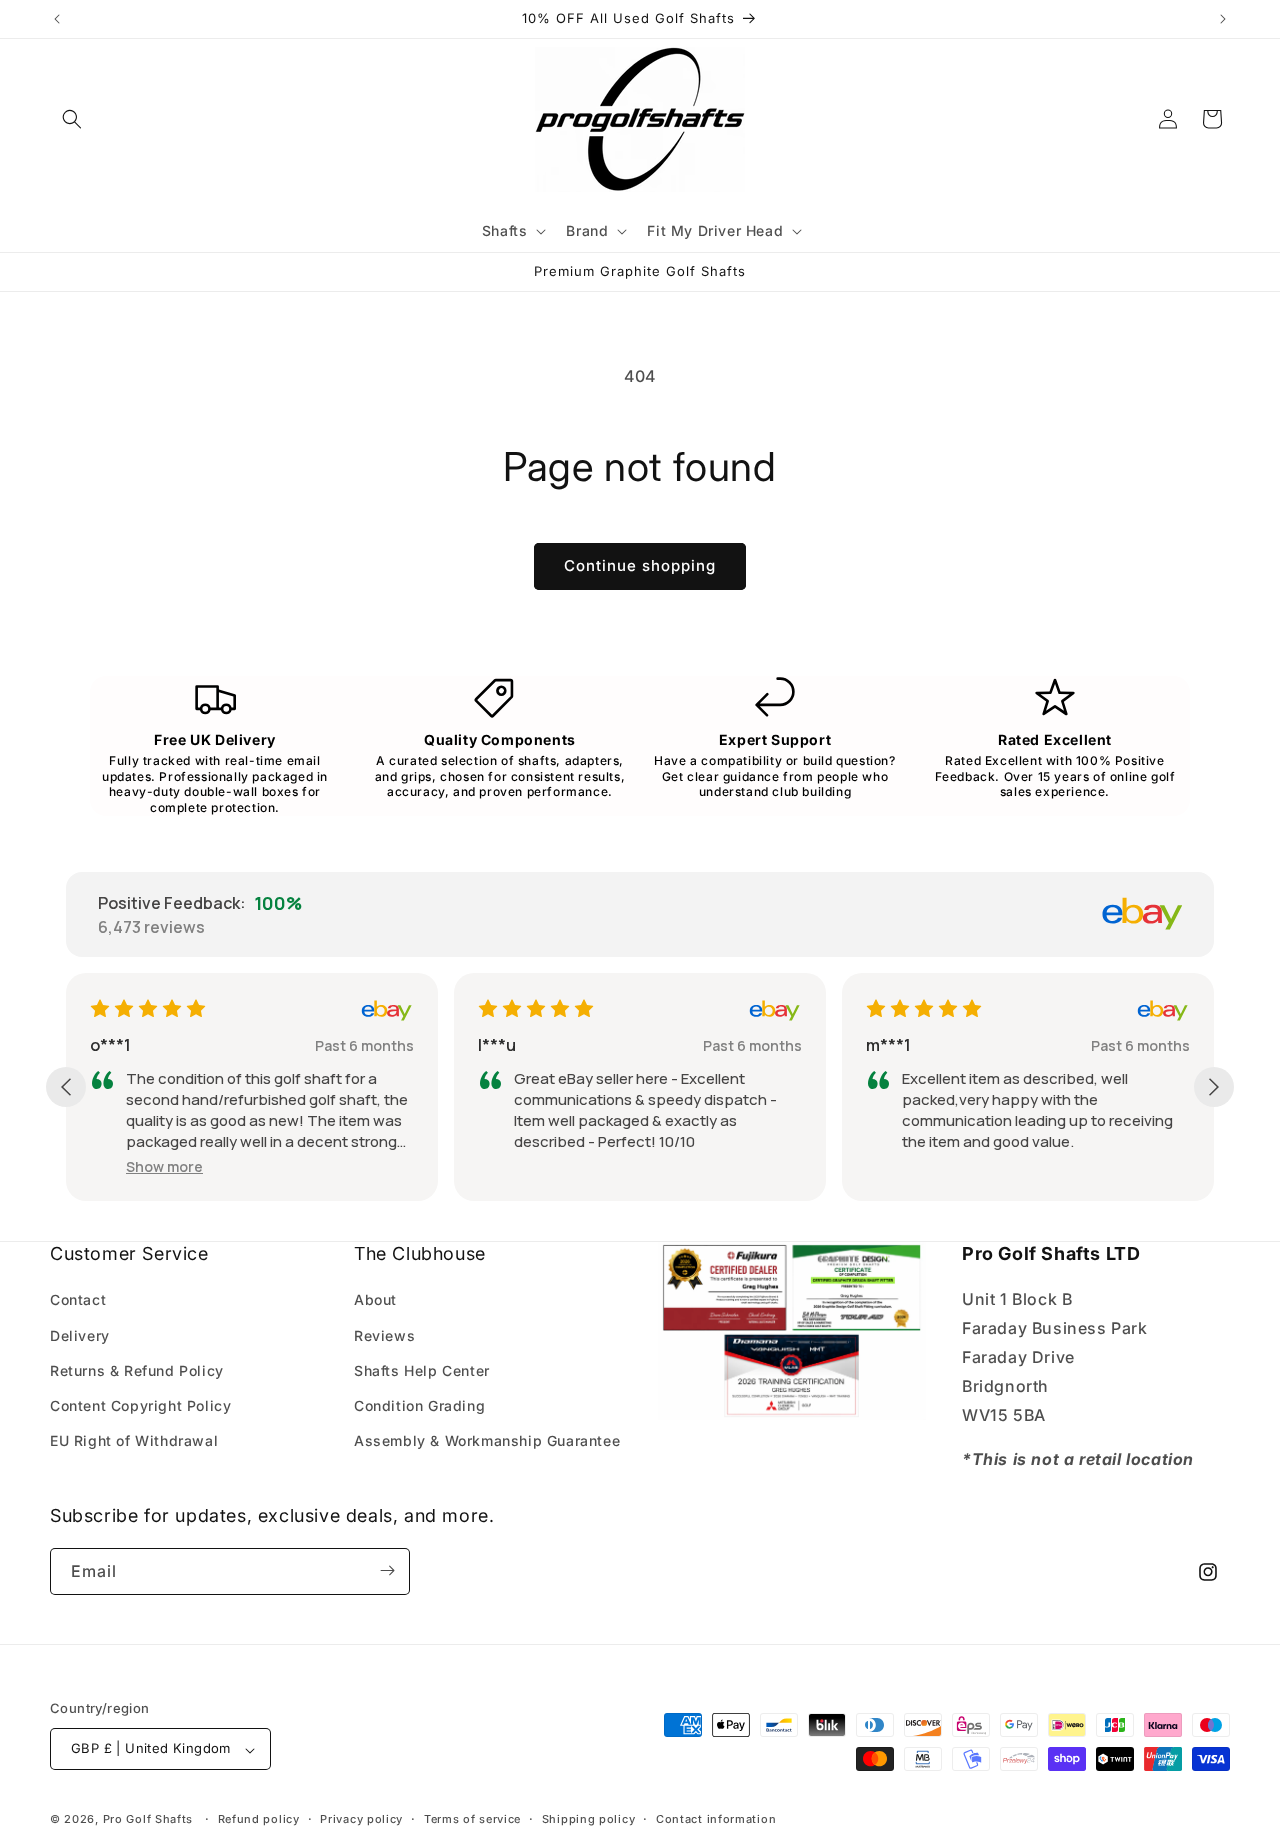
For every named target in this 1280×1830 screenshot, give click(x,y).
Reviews (384, 1334)
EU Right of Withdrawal (134, 1440)
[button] (72, 119)
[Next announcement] (1223, 19)
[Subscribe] (387, 1570)
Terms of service (472, 1819)
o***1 (110, 1045)
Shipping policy (589, 1819)
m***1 (888, 1045)
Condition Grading (419, 1405)
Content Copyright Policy (140, 1405)
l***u (497, 1045)
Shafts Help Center (422, 1369)
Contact (78, 1299)
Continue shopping (640, 565)
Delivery (80, 1334)
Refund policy (259, 1819)
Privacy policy (361, 1819)
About (375, 1299)
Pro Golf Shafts (148, 1820)
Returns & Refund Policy (137, 1369)
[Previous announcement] (57, 19)
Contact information (716, 1819)
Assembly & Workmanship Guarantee (487, 1440)
